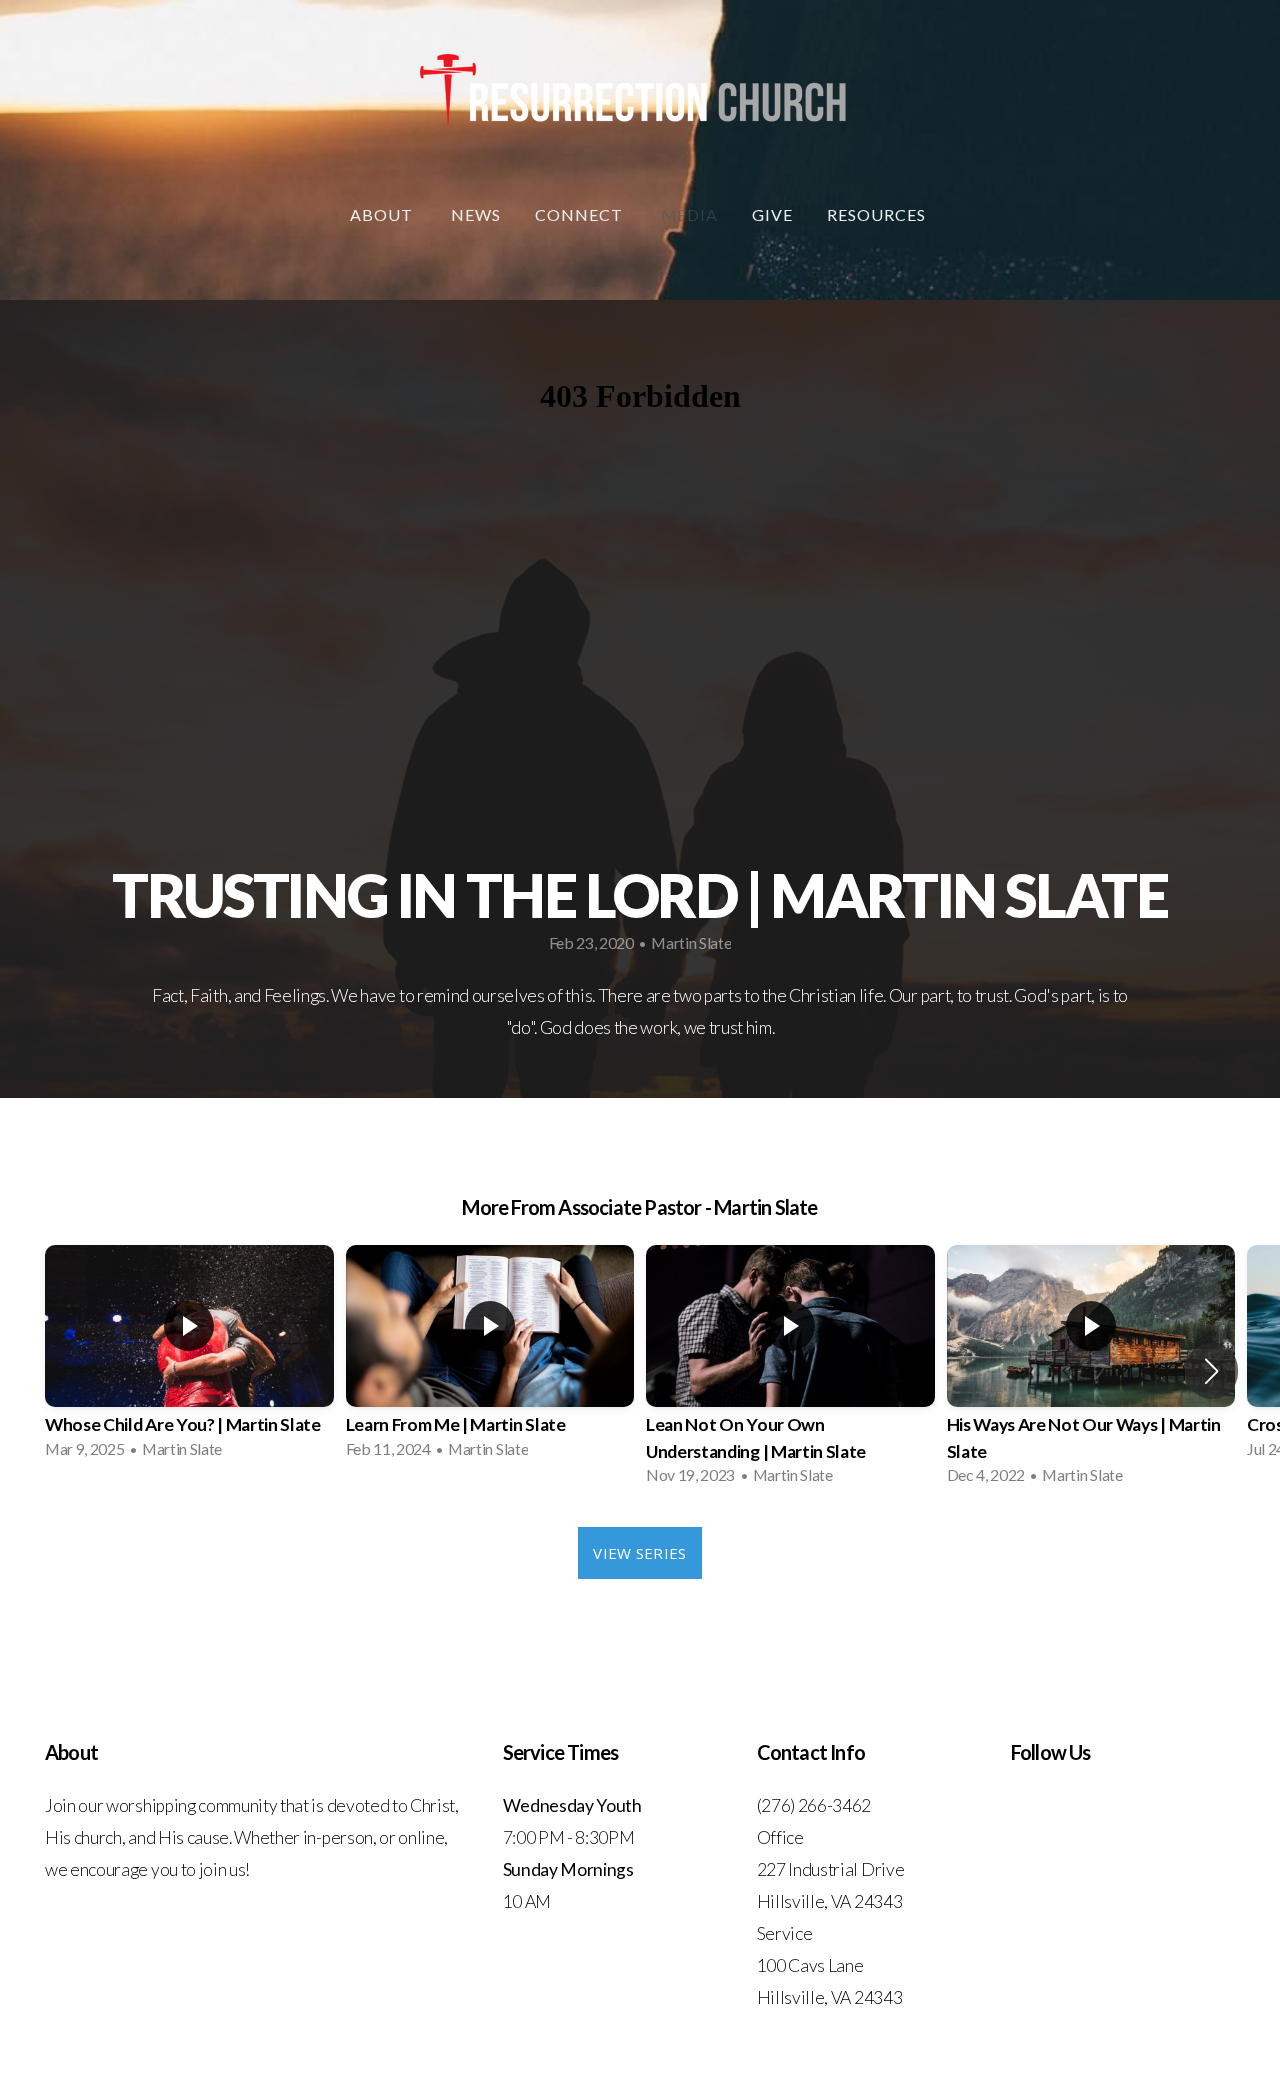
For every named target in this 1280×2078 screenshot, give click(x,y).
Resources (878, 214)
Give (772, 214)
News (476, 214)
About (383, 214)
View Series (639, 1553)
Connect (581, 214)
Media (690, 214)
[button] (1211, 1371)
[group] (189, 1358)
